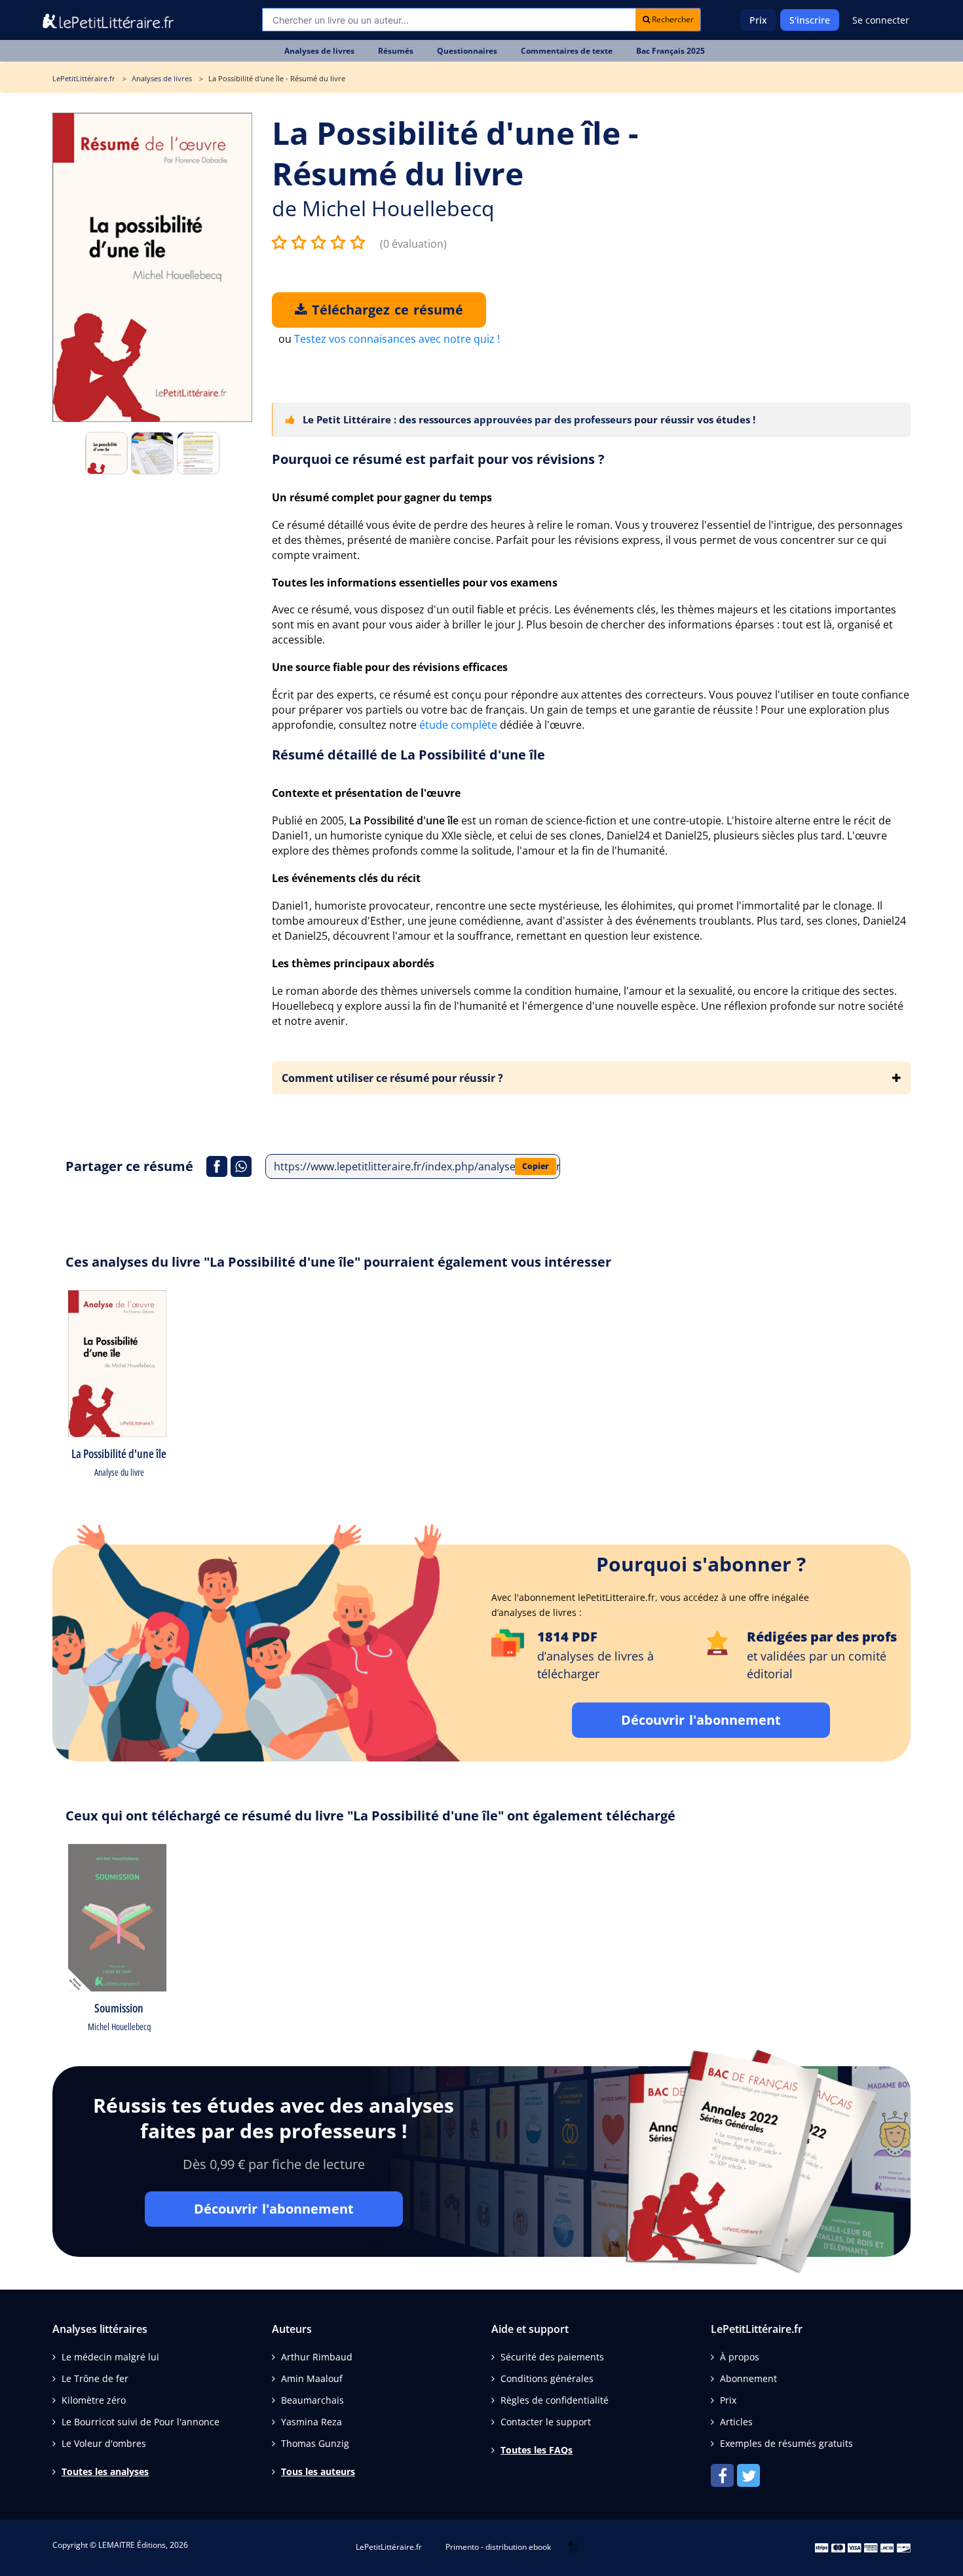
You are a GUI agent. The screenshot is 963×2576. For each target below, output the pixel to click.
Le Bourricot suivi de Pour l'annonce (141, 2422)
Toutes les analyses (105, 2471)
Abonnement (748, 2378)
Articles (736, 2422)
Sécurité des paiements (552, 2357)
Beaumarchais (312, 2400)
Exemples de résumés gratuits (786, 2443)
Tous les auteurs (318, 2471)
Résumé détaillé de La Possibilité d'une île (408, 755)
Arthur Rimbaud (317, 2357)
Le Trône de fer (95, 2378)
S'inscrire (810, 20)
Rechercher (672, 19)
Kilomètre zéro (94, 2400)
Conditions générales (547, 2378)
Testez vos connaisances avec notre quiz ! (397, 339)
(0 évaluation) (413, 244)
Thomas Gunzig (315, 2443)
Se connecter (881, 20)
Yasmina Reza (312, 2422)
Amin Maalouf (312, 2378)
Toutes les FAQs (537, 2450)
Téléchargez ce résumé (385, 310)
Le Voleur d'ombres (104, 2443)
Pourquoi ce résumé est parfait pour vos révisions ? (438, 459)
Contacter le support (546, 2422)
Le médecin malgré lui (110, 2357)
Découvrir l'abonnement (701, 1720)
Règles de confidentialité (555, 2400)
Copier (536, 1166)
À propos (740, 2357)
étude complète (458, 725)
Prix (758, 20)
